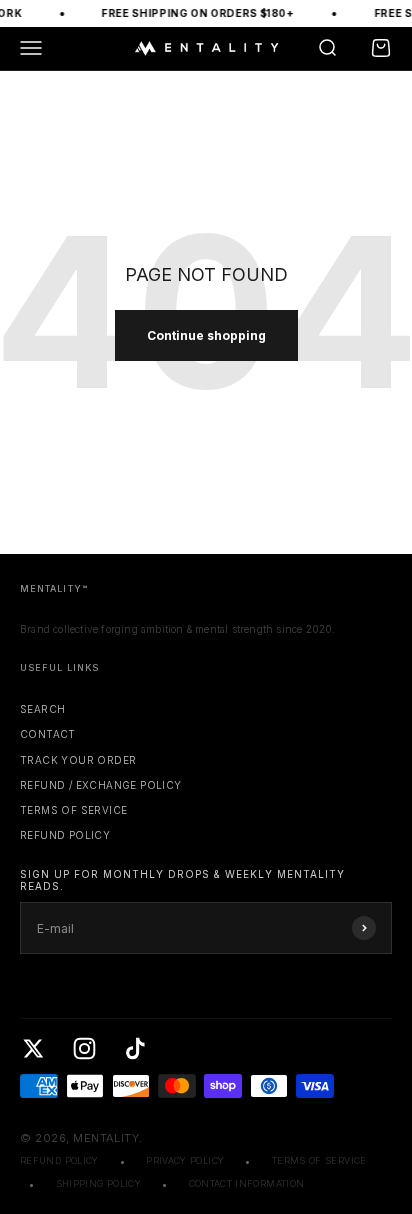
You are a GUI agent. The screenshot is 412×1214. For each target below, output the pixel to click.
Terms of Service (73, 810)
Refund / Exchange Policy (101, 785)
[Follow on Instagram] (84, 1048)
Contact (48, 734)
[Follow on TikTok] (135, 1048)
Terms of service (319, 1160)
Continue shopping (206, 335)
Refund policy (65, 835)
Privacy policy (185, 1160)
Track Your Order (78, 760)
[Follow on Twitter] (33, 1048)
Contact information (247, 1183)
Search (42, 709)
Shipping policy (98, 1183)
